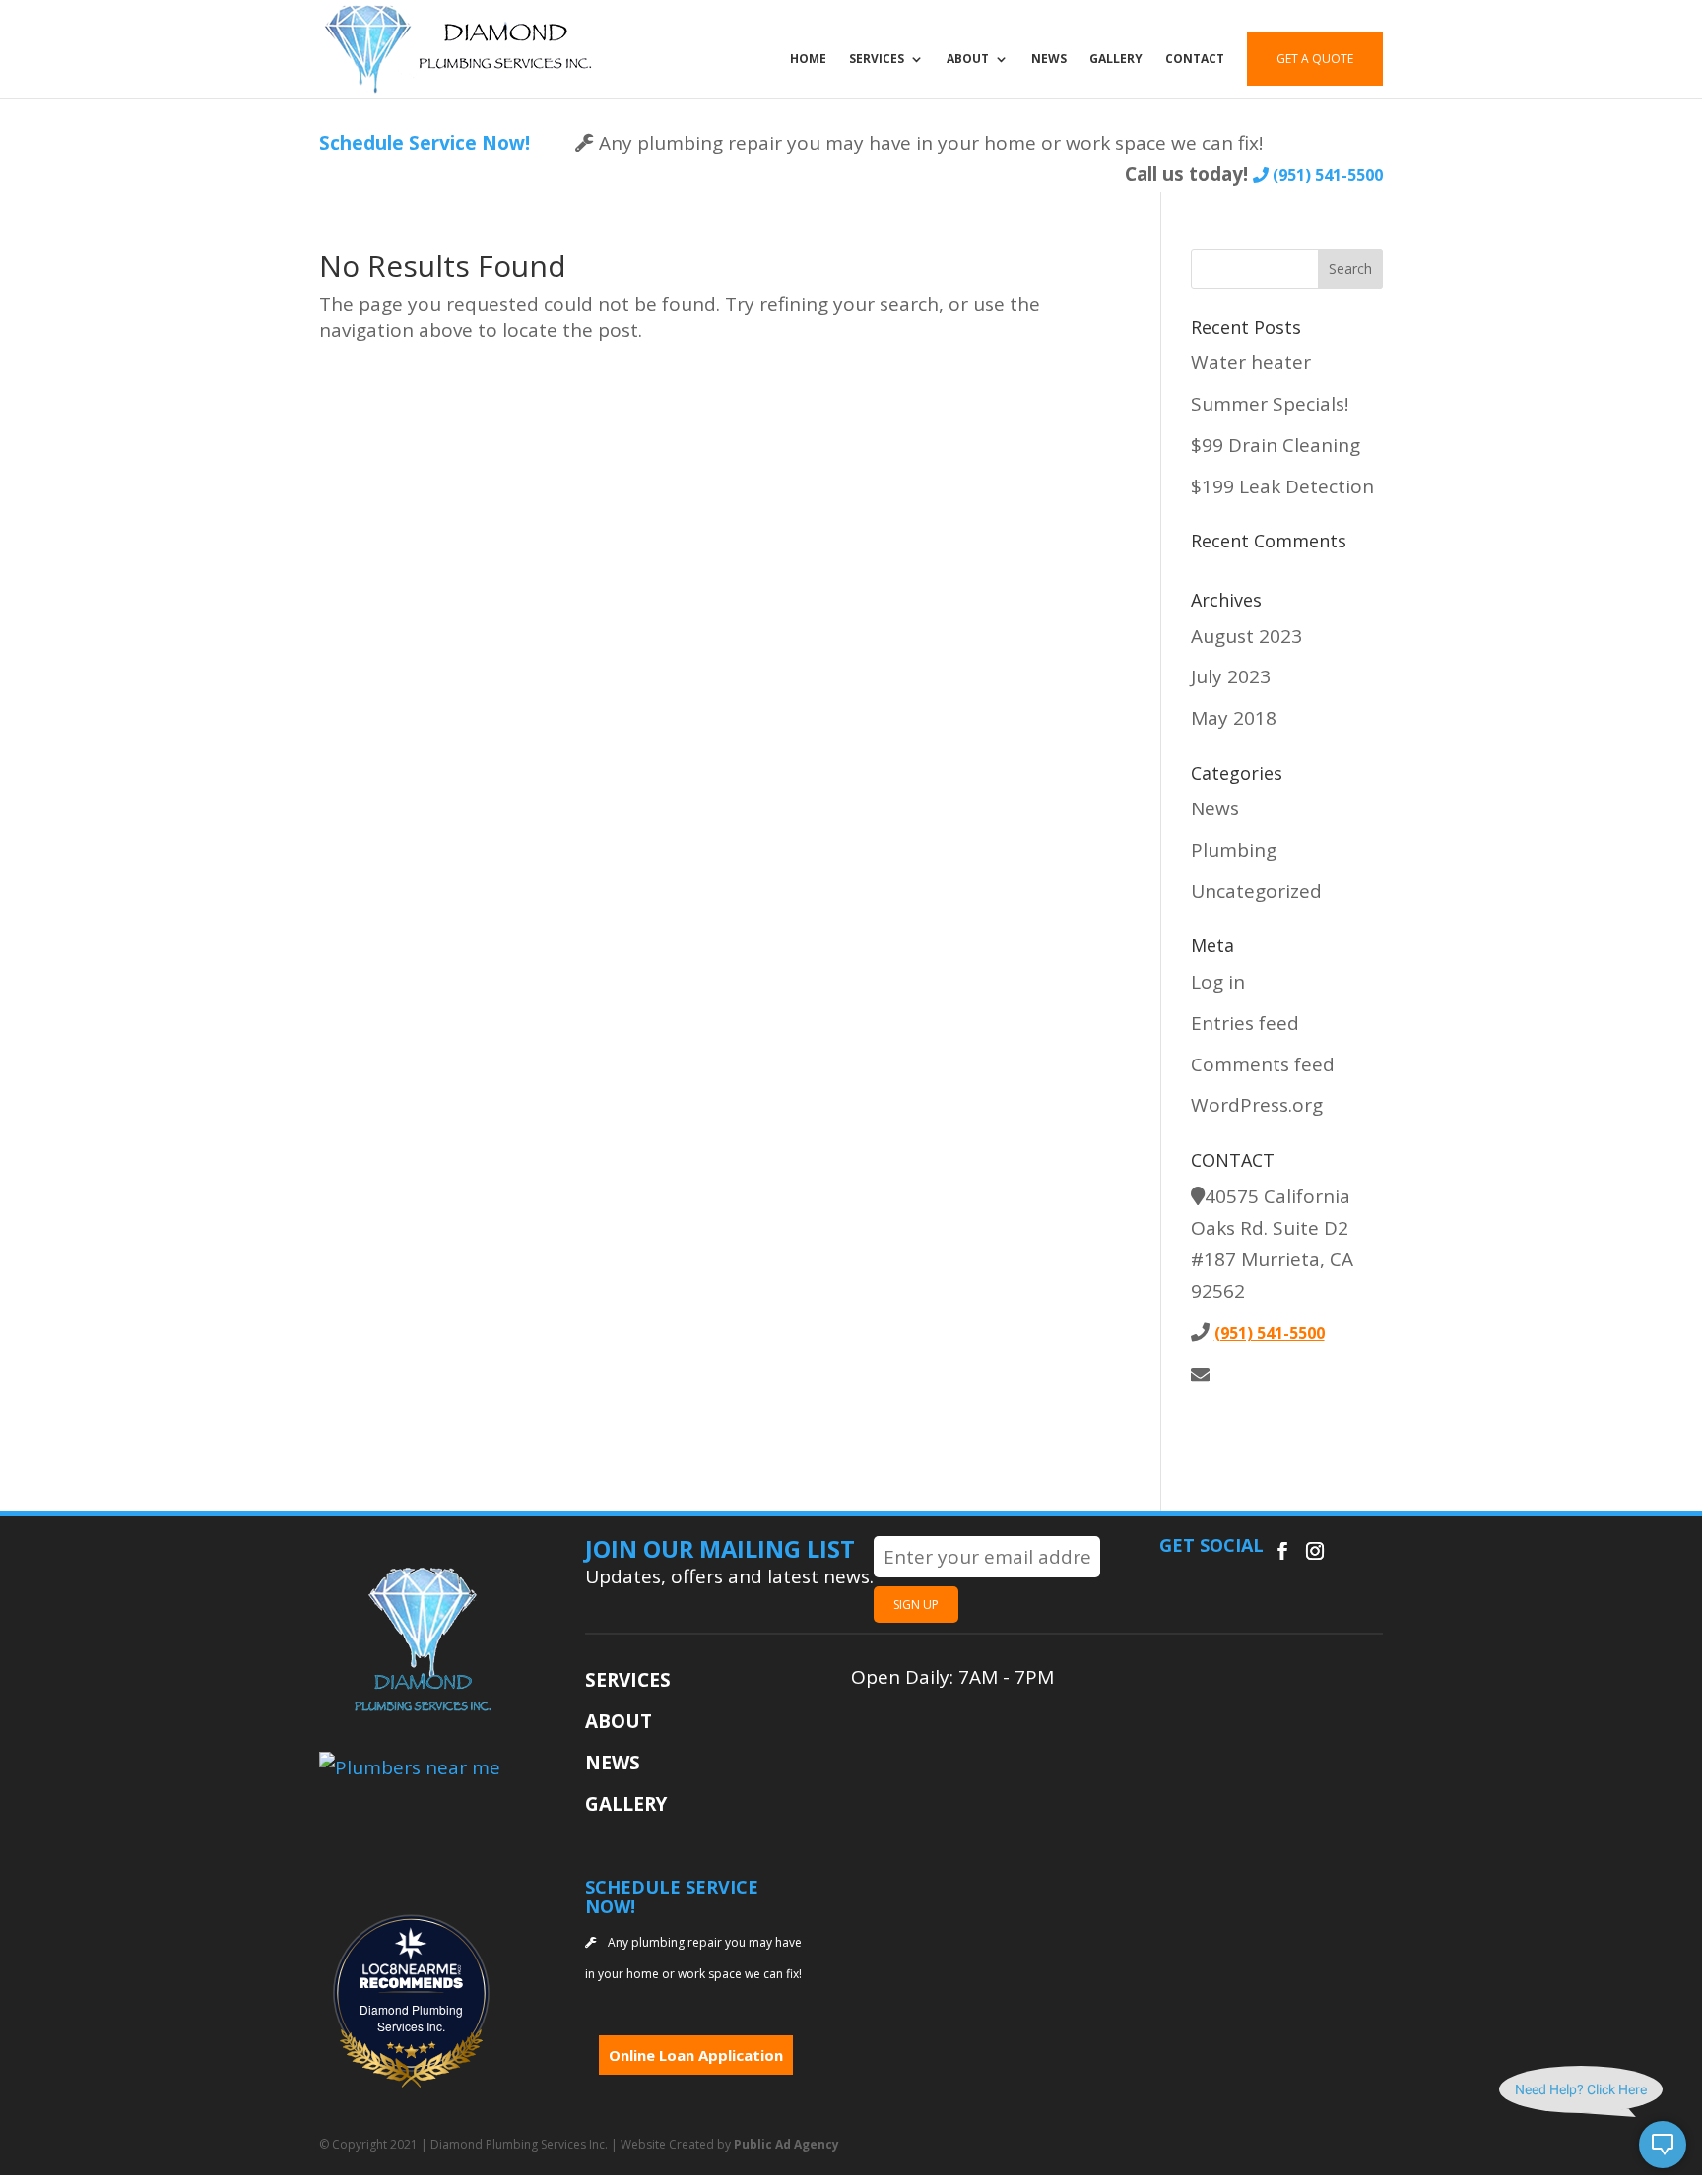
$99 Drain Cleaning (1276, 445)
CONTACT (1195, 60)
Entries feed (1245, 1023)
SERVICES (877, 60)
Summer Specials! (1270, 404)
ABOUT (968, 60)
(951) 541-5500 (1326, 175)
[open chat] (1663, 2145)
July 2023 (1231, 676)
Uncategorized (1256, 891)
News (1215, 808)
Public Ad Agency (786, 2144)
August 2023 (1246, 636)
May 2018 (1234, 718)
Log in (1218, 982)
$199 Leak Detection (1282, 486)
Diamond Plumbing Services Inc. (411, 2018)
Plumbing (1234, 850)
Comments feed (1263, 1064)
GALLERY (1116, 60)
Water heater (1251, 362)
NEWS (1049, 60)
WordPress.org (1257, 1105)
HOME (808, 60)
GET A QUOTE (1315, 59)
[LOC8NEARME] (411, 1969)
